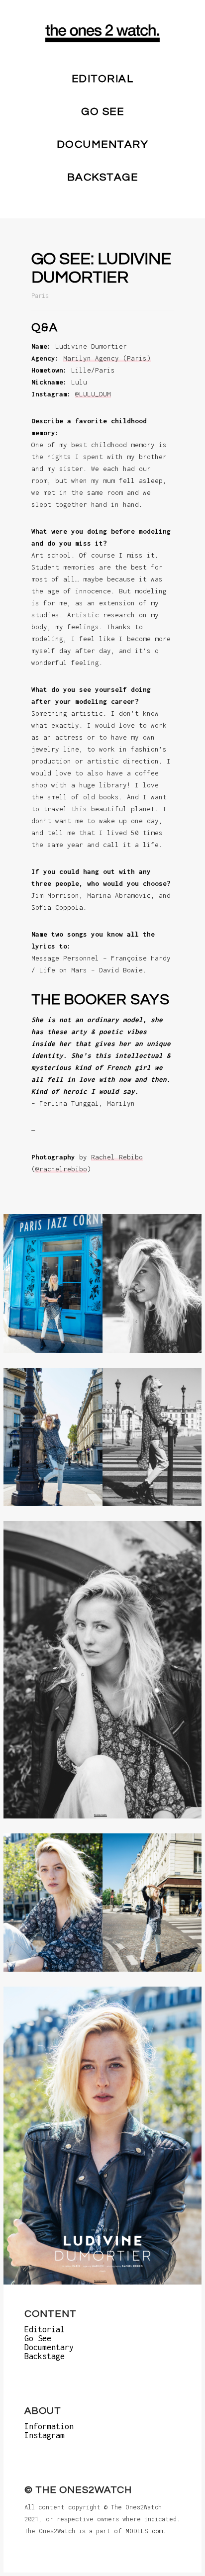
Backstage (103, 177)
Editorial (103, 79)
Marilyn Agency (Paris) (107, 358)
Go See (102, 112)
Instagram (45, 2435)
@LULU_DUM (93, 394)
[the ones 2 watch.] (102, 33)
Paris (40, 295)
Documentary (103, 144)
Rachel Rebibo (117, 1157)
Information (49, 2426)
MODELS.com (144, 2531)
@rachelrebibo (61, 1169)
